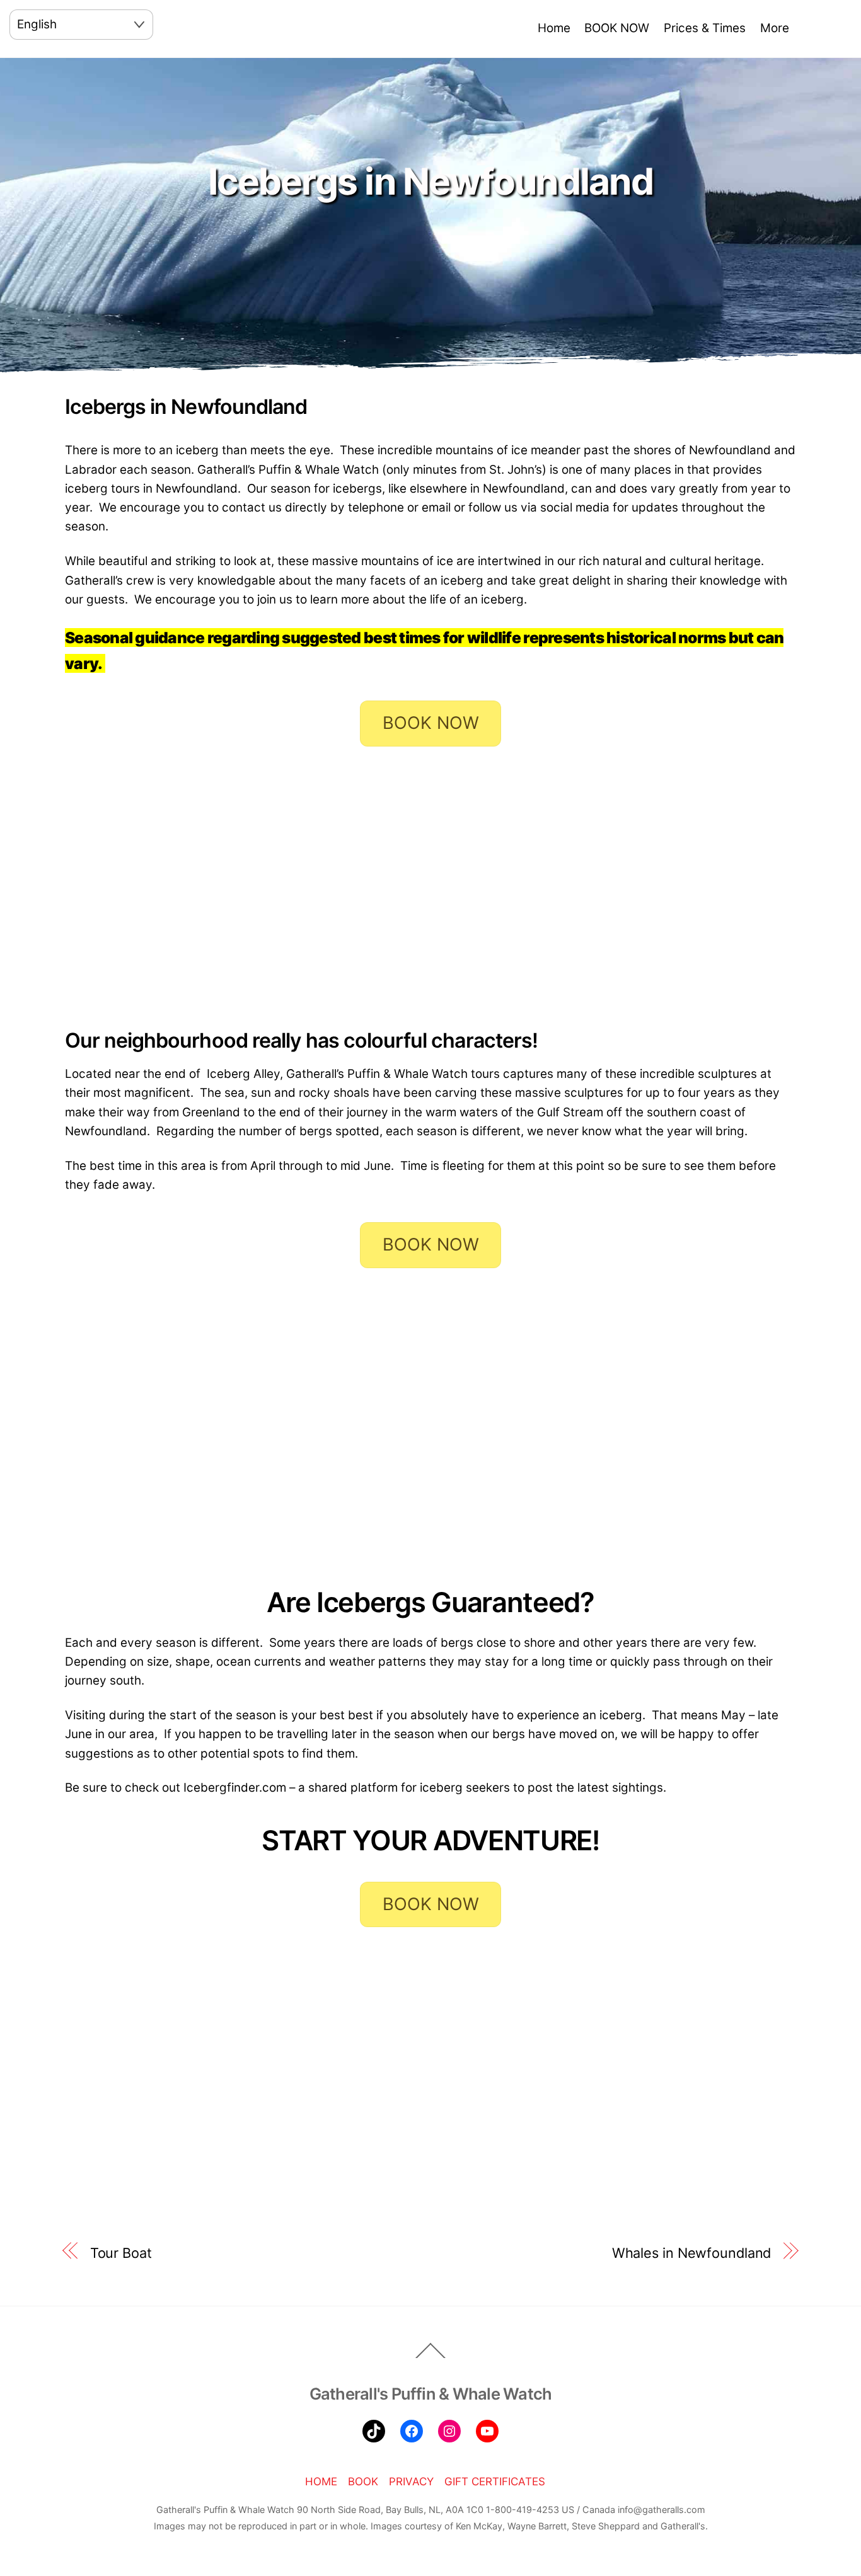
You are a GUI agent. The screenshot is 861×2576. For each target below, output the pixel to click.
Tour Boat (121, 2253)
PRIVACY (411, 2482)
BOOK (363, 2482)
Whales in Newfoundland (692, 2253)
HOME (321, 2482)
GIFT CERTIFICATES (495, 2482)
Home (554, 28)
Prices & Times (705, 28)
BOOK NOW (617, 28)
